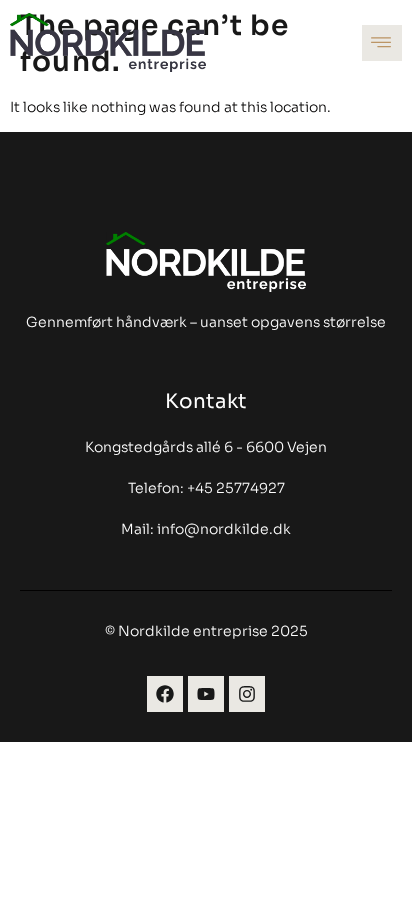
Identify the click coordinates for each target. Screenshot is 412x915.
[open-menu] (382, 43)
